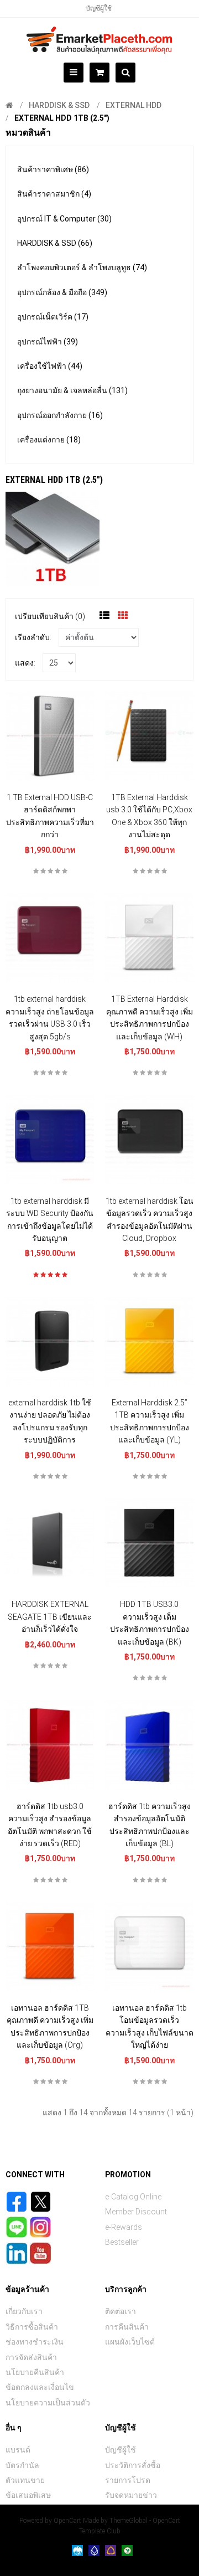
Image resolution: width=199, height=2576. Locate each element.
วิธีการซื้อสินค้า (32, 2327)
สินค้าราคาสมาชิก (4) (54, 194)
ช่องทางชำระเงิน (35, 2342)
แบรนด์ (18, 2450)
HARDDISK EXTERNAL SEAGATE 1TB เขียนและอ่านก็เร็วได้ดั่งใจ (50, 1617)
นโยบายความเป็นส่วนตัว (48, 2403)
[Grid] (123, 616)
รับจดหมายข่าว (131, 2495)
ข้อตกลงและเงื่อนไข (40, 2387)
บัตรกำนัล (22, 2465)
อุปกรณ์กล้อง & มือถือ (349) (62, 292)
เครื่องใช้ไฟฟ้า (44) (50, 366)
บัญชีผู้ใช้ (99, 8)
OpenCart (67, 2521)
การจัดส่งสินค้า (31, 2357)
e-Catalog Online (133, 2197)
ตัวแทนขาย (25, 2480)
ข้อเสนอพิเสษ (28, 2495)
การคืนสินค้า (127, 2327)
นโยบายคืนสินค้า (35, 2372)
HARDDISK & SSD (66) (55, 243)
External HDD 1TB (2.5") (62, 118)
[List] (104, 616)
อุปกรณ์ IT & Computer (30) (64, 219)
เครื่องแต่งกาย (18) (49, 440)
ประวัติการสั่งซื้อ (133, 2465)
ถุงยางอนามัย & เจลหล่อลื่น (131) (72, 390)
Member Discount (136, 2212)
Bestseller (122, 2242)
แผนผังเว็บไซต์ (130, 2342)
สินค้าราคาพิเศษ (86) (53, 169)
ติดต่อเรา (121, 2311)
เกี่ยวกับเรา (24, 2311)
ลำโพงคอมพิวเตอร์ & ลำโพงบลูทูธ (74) (82, 267)
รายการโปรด (128, 2480)
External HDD (133, 105)
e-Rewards (124, 2227)
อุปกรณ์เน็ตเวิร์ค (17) (53, 317)
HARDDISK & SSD (59, 105)
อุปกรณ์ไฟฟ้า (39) (48, 342)
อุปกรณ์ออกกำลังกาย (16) (60, 415)
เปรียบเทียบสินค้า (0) (50, 616)
